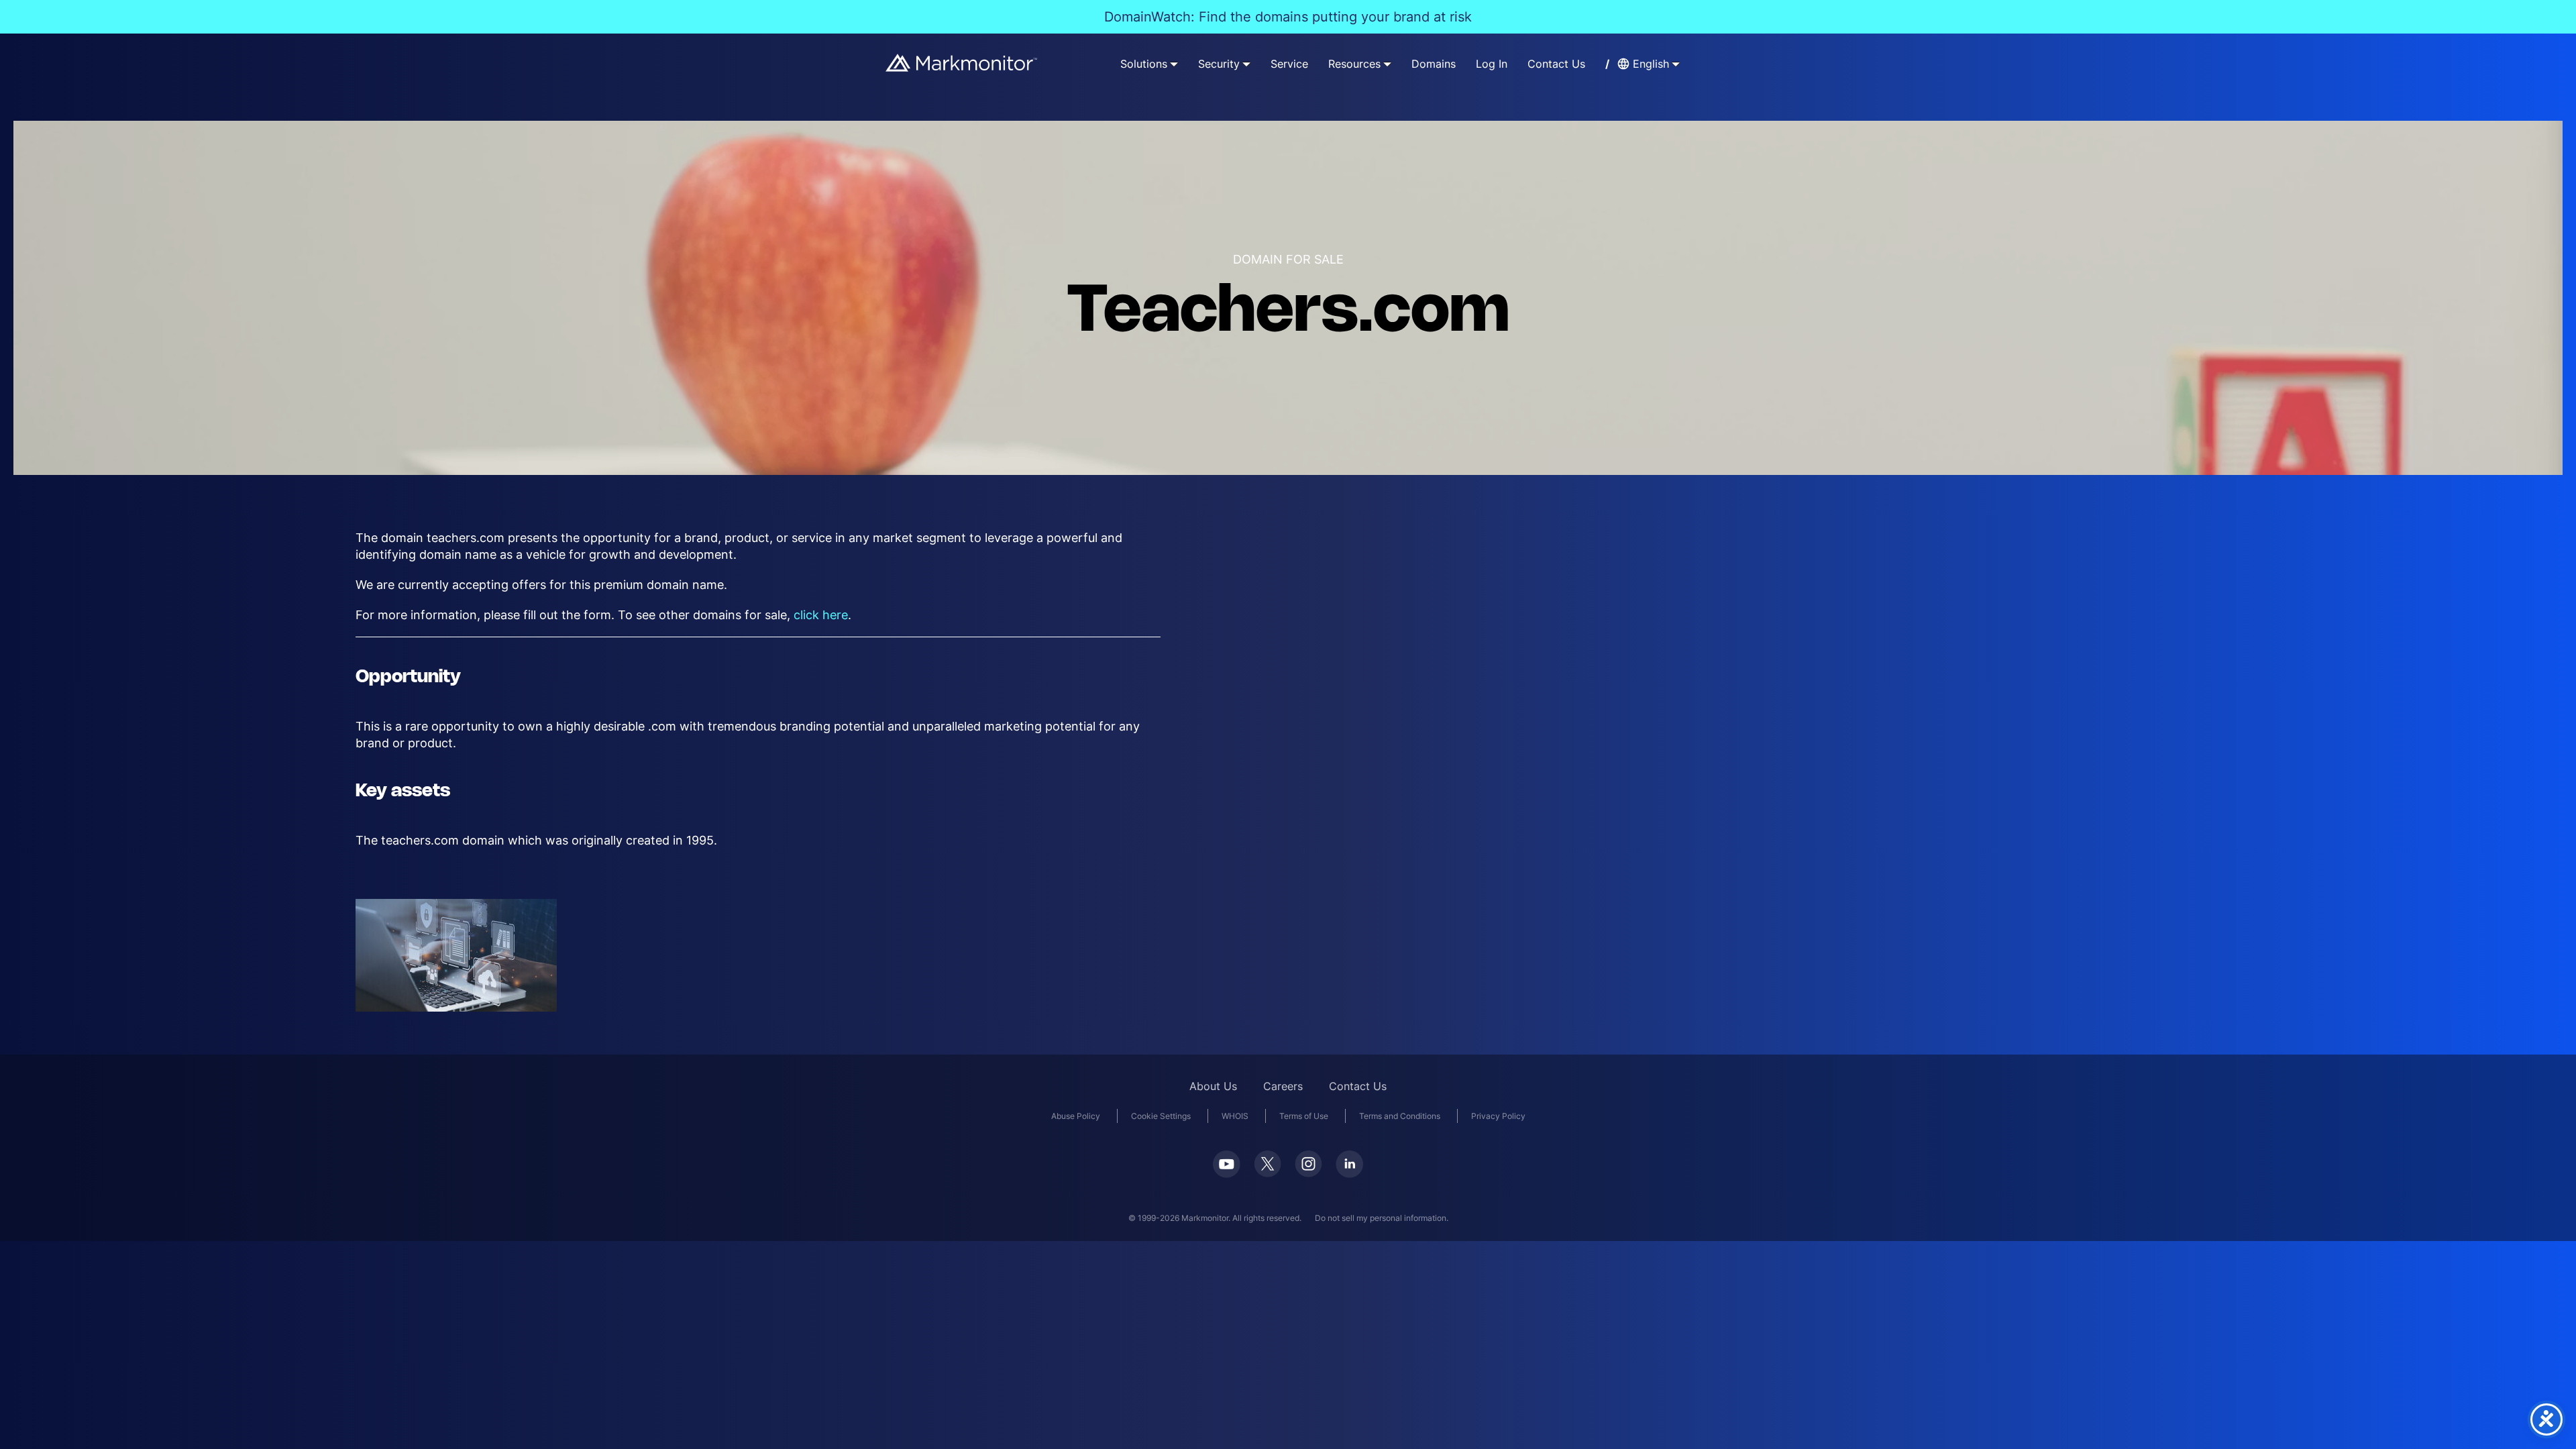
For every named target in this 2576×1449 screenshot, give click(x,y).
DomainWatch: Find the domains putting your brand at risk (1288, 17)
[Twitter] (1268, 1164)
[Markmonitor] (962, 63)
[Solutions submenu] (1174, 64)
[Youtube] (1227, 1164)
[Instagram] (1308, 1164)
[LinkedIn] (1349, 1164)
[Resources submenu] (1387, 64)
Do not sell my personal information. (1382, 1218)
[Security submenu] (1246, 64)
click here (821, 615)
